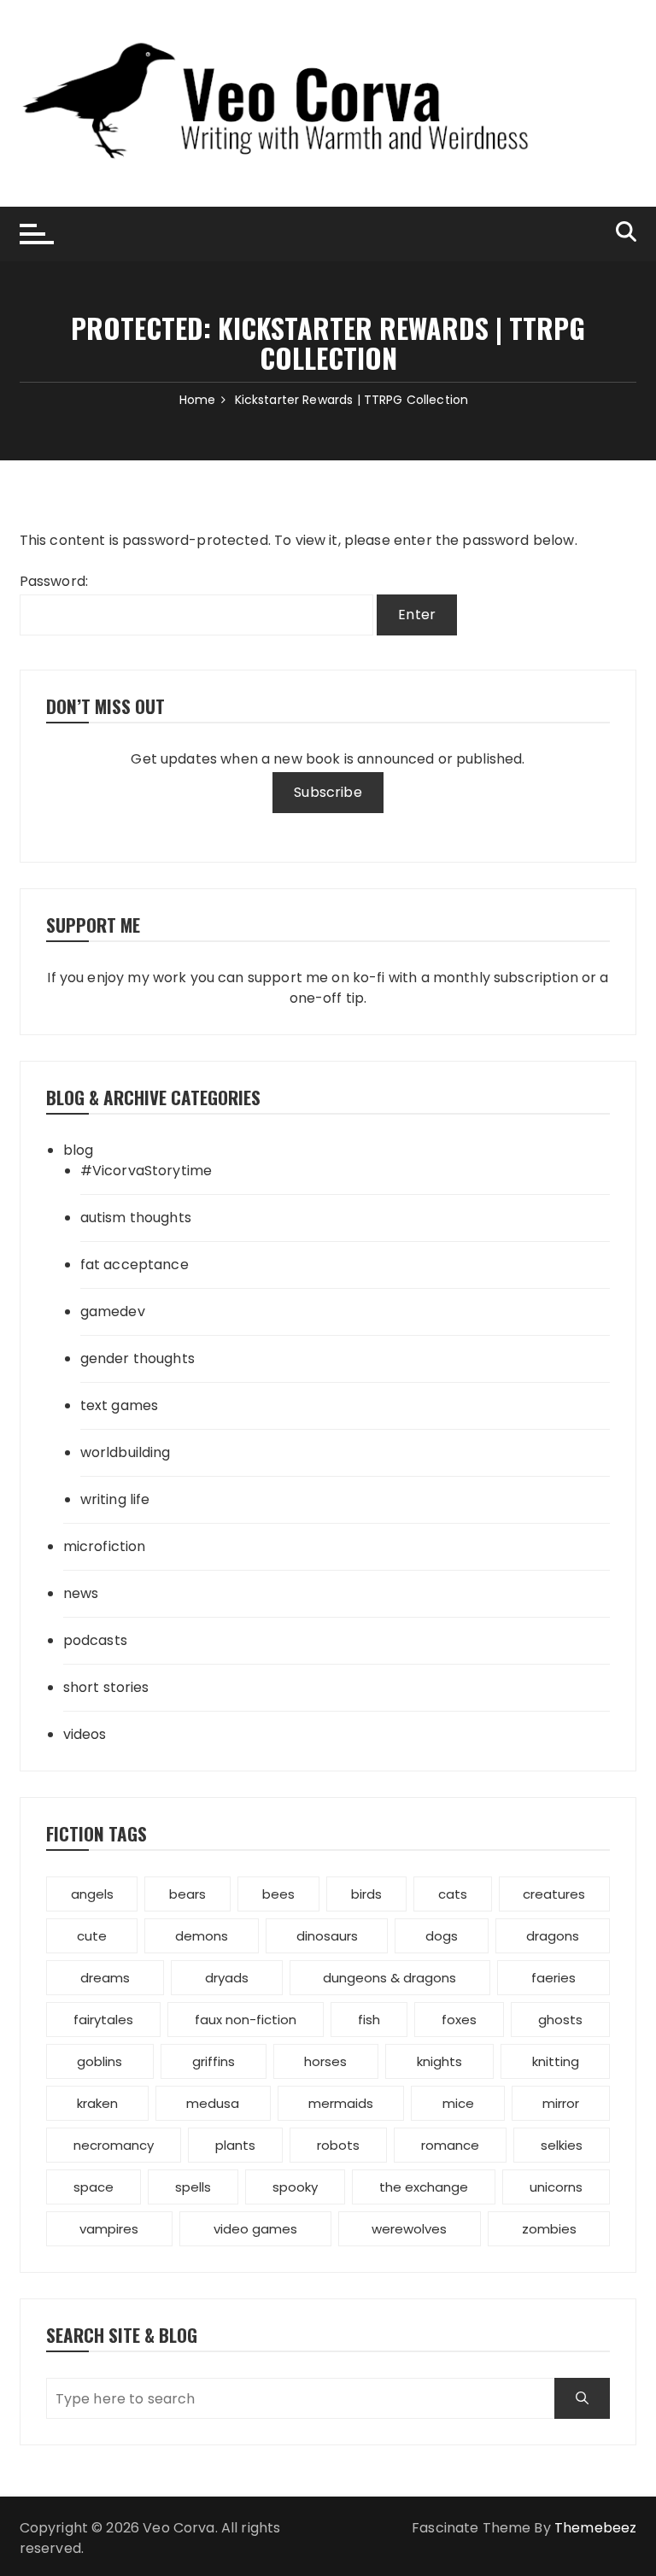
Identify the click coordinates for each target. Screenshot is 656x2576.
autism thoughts (136, 1218)
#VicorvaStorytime (146, 1171)
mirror (561, 2103)
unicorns (556, 2187)
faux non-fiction (246, 2020)
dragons (553, 1936)
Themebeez (595, 2528)
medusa (213, 2103)
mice (458, 2103)
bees (278, 1894)
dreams (105, 1978)
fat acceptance (135, 1265)
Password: (54, 581)
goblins (100, 2061)
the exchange (424, 2187)
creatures (554, 1894)
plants (235, 2145)
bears (187, 1894)
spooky (295, 2187)
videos (85, 1734)
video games (255, 2229)
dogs (442, 1936)
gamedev (113, 1311)
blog (79, 1150)
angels (92, 1894)
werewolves (409, 2229)
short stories (106, 1687)
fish (369, 2020)
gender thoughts (138, 1358)
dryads (227, 1978)
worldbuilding (126, 1452)
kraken (97, 2103)
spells (193, 2187)
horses (325, 2061)
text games (120, 1405)
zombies (549, 2229)
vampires (109, 2229)
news (81, 1593)
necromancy (114, 2145)
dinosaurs (327, 1936)
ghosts (560, 2020)
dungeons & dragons (389, 1978)
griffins (214, 2061)
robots (338, 2145)
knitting (556, 2061)
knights (439, 2061)
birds (366, 1894)
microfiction (105, 1546)
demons (202, 1936)
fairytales (103, 2020)
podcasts (95, 1640)
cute (92, 1936)
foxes (459, 2020)
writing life (115, 1499)
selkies (562, 2145)
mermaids (341, 2103)
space (94, 2187)
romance (450, 2145)
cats (453, 1894)
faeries (553, 1978)
